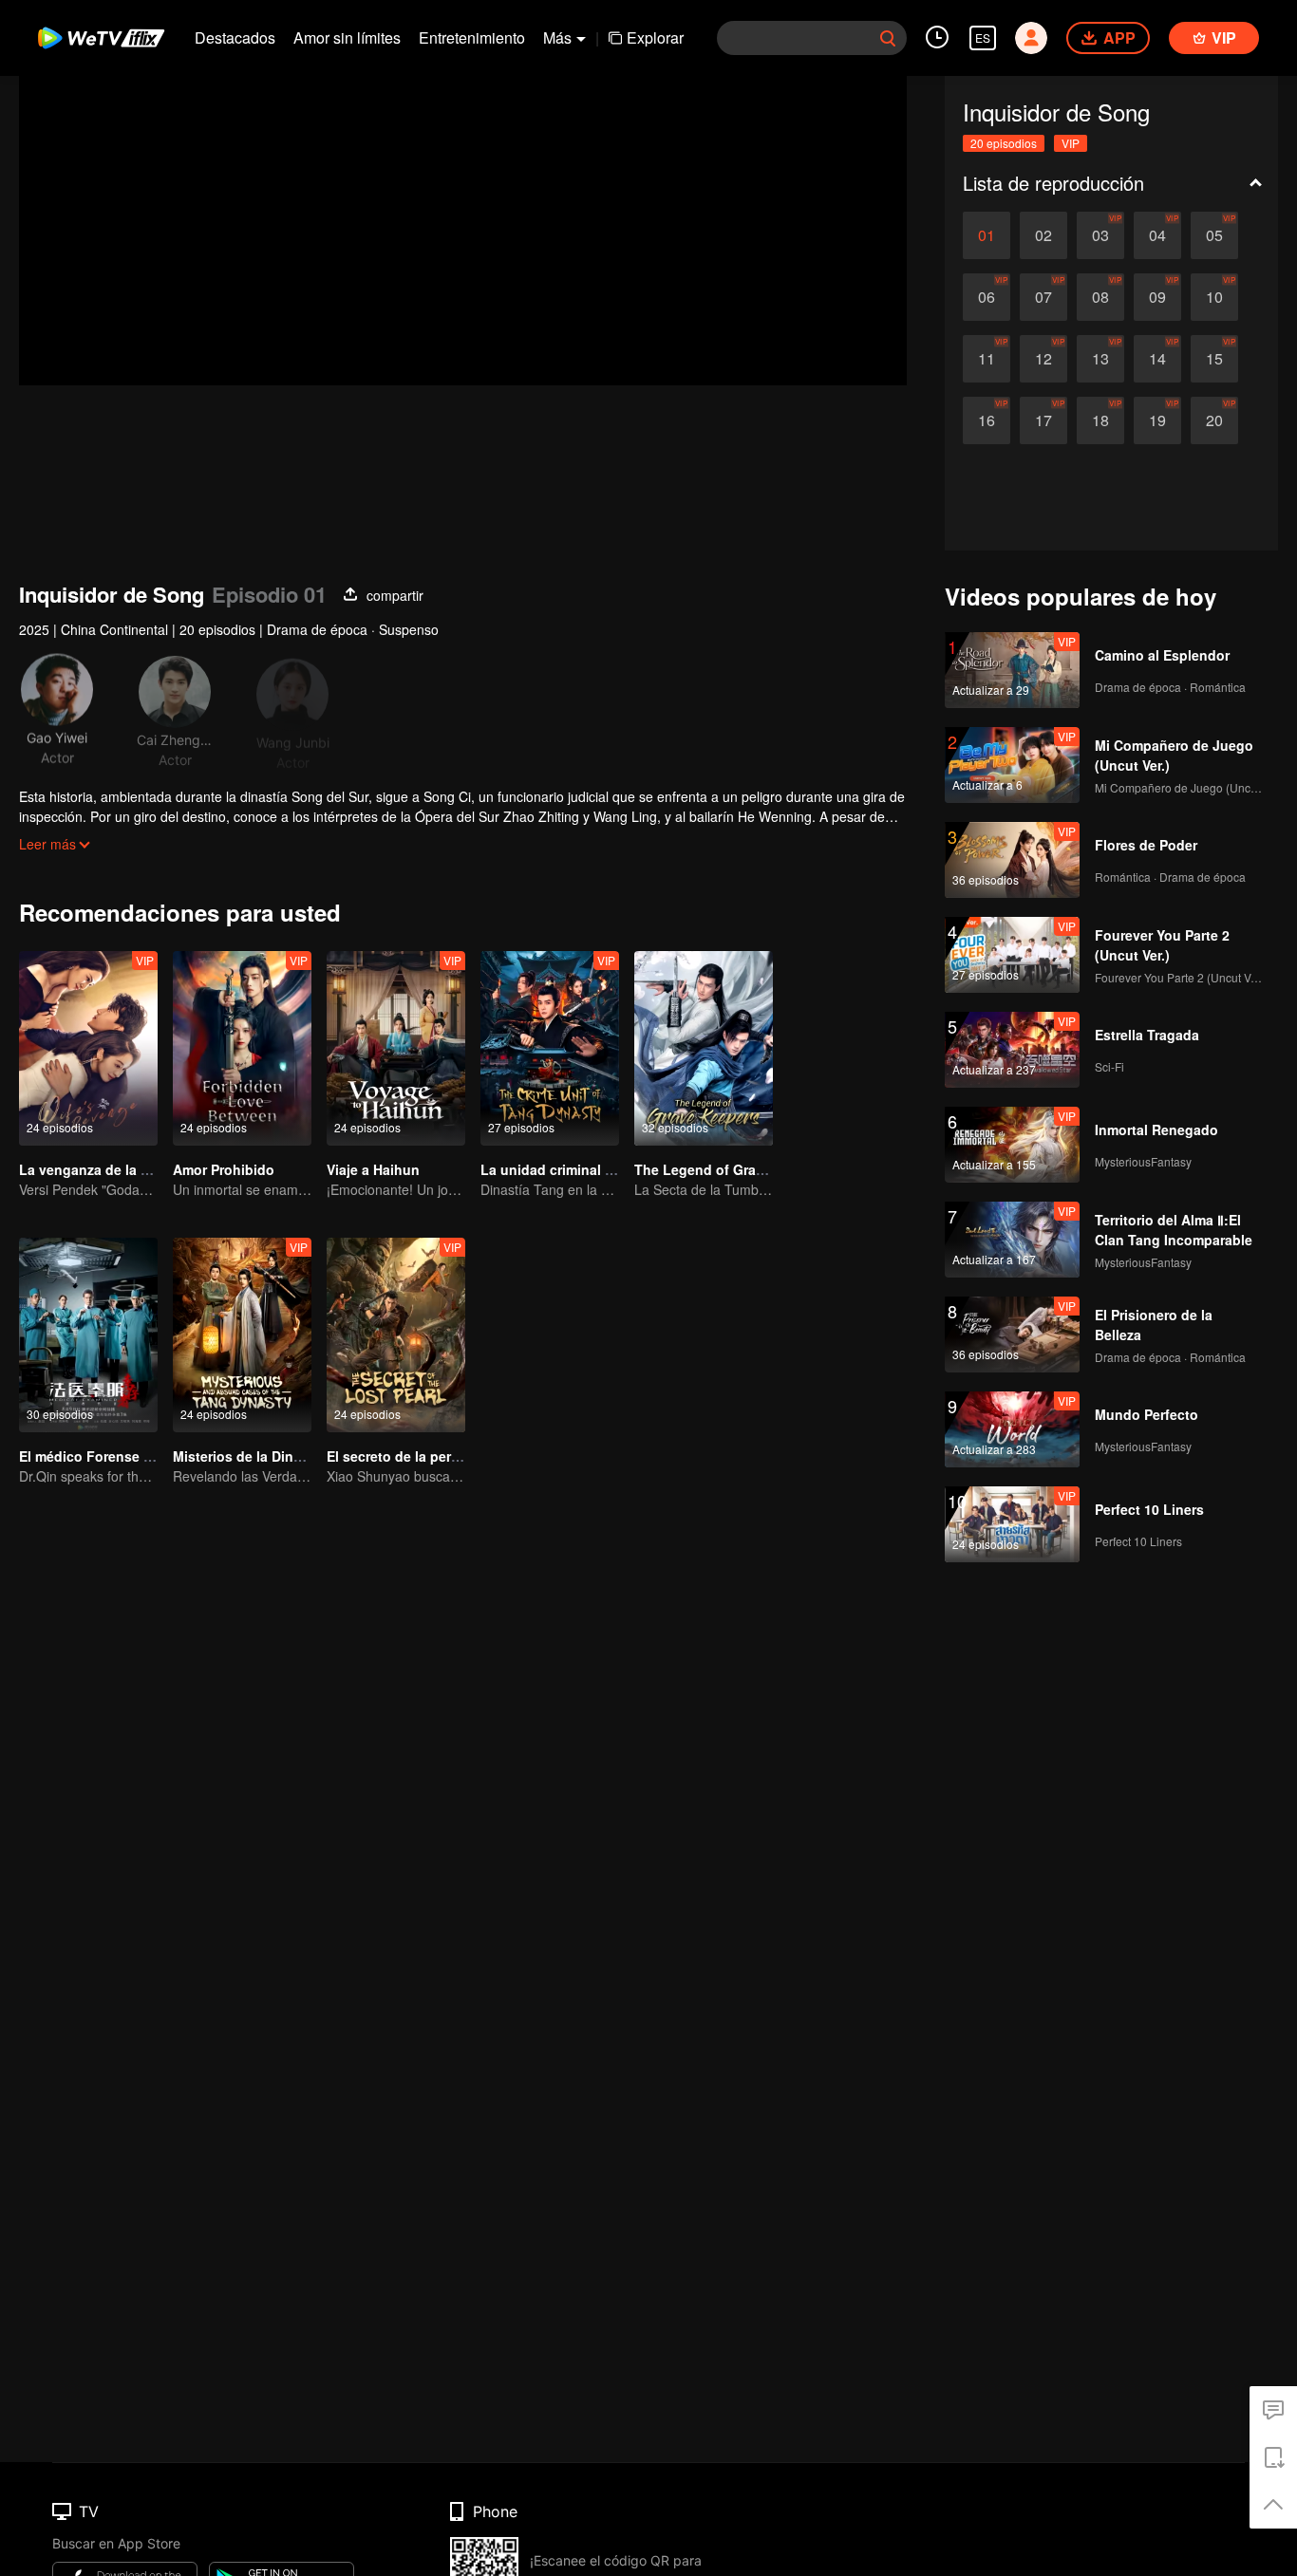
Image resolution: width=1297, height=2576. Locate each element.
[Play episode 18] (1100, 420)
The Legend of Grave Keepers (731, 1169)
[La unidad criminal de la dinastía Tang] (550, 1048)
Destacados (235, 37)
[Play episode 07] (1043, 297)
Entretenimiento (472, 37)
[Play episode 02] (1043, 235)
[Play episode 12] (1043, 359)
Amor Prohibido (224, 1169)
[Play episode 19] (1157, 420)
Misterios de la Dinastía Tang (267, 1456)
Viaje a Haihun (373, 1169)
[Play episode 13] (1100, 359)
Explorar (655, 37)
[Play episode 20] (1214, 420)
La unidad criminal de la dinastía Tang (604, 1169)
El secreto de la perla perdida (421, 1456)
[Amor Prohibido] (242, 1048)
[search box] (888, 38)
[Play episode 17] (1043, 420)
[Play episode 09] (1157, 297)
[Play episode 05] (1214, 235)
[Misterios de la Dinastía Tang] (242, 1335)
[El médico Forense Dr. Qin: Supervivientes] (88, 1335)
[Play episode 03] (1100, 235)
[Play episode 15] (1214, 359)
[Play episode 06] (987, 297)
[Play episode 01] (987, 235)
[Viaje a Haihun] (396, 1048)
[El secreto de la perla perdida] (396, 1335)
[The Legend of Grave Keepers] (704, 1048)
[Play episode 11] (987, 359)
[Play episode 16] (987, 420)
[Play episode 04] (1157, 235)
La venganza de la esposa (103, 1169)
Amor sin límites (347, 37)
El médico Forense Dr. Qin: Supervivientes (156, 1456)
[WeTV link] (102, 38)
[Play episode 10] (1214, 297)
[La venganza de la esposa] (88, 1048)
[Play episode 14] (1157, 359)
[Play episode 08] (1100, 297)
